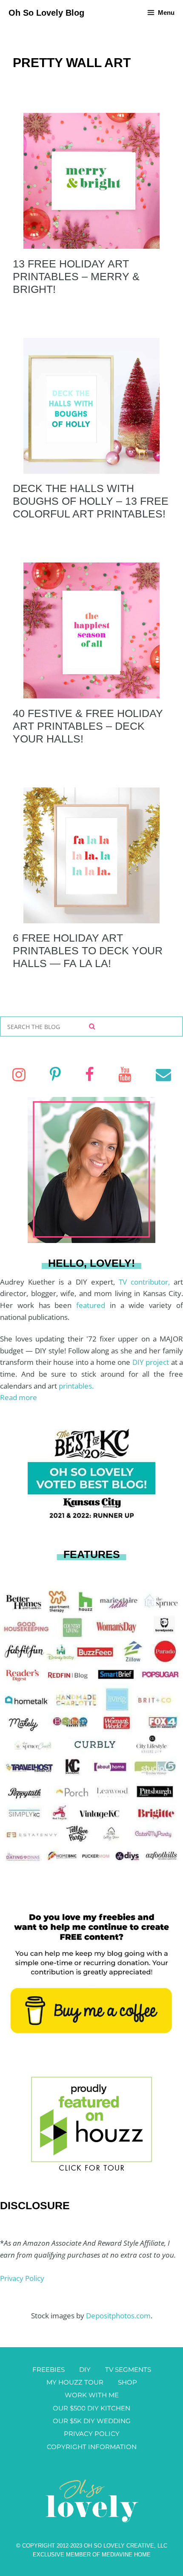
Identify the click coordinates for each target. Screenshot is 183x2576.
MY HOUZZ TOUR (75, 2382)
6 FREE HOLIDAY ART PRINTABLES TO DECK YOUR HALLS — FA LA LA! (88, 951)
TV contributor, (146, 1282)
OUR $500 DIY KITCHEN (91, 2408)
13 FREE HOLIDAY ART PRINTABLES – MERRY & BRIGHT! (76, 276)
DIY (85, 2369)
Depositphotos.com (118, 2316)
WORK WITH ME (92, 2395)
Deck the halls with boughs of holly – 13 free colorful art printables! (91, 501)
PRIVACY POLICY (92, 2434)
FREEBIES (49, 2369)
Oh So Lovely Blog (46, 13)
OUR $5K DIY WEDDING (92, 2421)
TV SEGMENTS (128, 2369)
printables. (76, 1386)
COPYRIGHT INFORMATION (92, 2447)
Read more (19, 1397)
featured (93, 1305)
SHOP (127, 2382)
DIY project (152, 1362)
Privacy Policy (22, 2278)
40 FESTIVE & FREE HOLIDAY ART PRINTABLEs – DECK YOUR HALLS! (88, 726)
